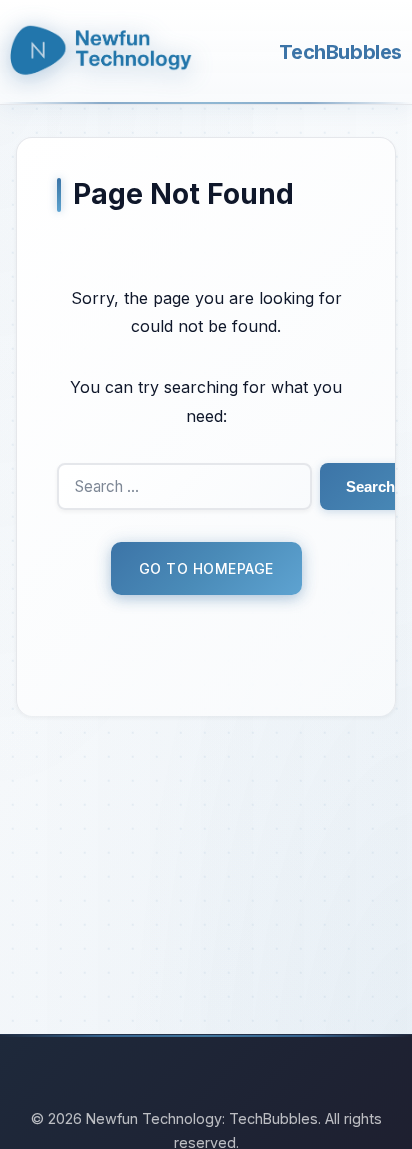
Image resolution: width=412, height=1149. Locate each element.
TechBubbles (340, 52)
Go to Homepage (206, 568)
